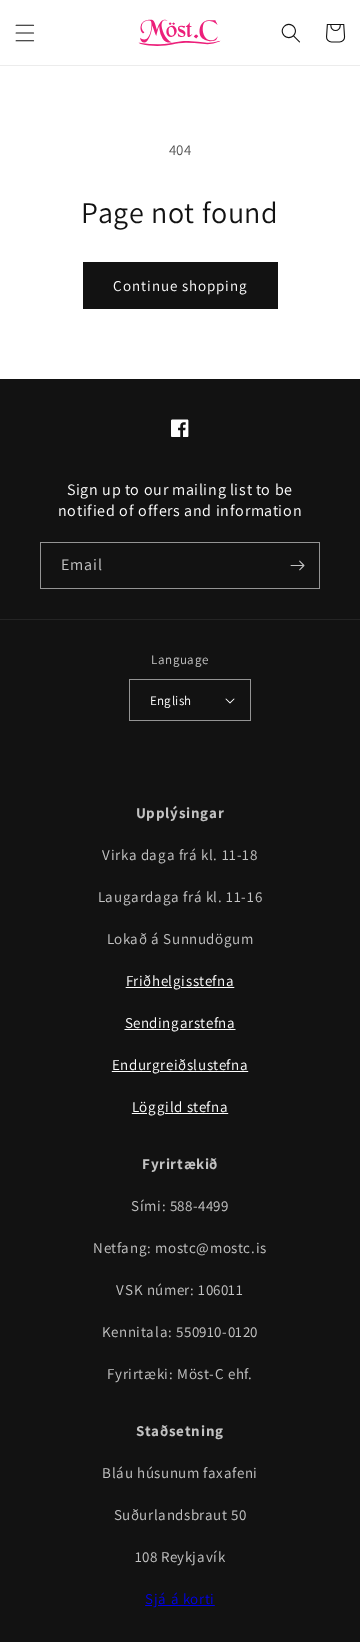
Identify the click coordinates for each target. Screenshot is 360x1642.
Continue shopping (180, 285)
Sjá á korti (180, 1598)
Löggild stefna (180, 1106)
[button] (25, 33)
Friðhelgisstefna (180, 980)
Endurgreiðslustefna (180, 1064)
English (171, 700)
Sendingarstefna (180, 1022)
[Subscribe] (297, 565)
